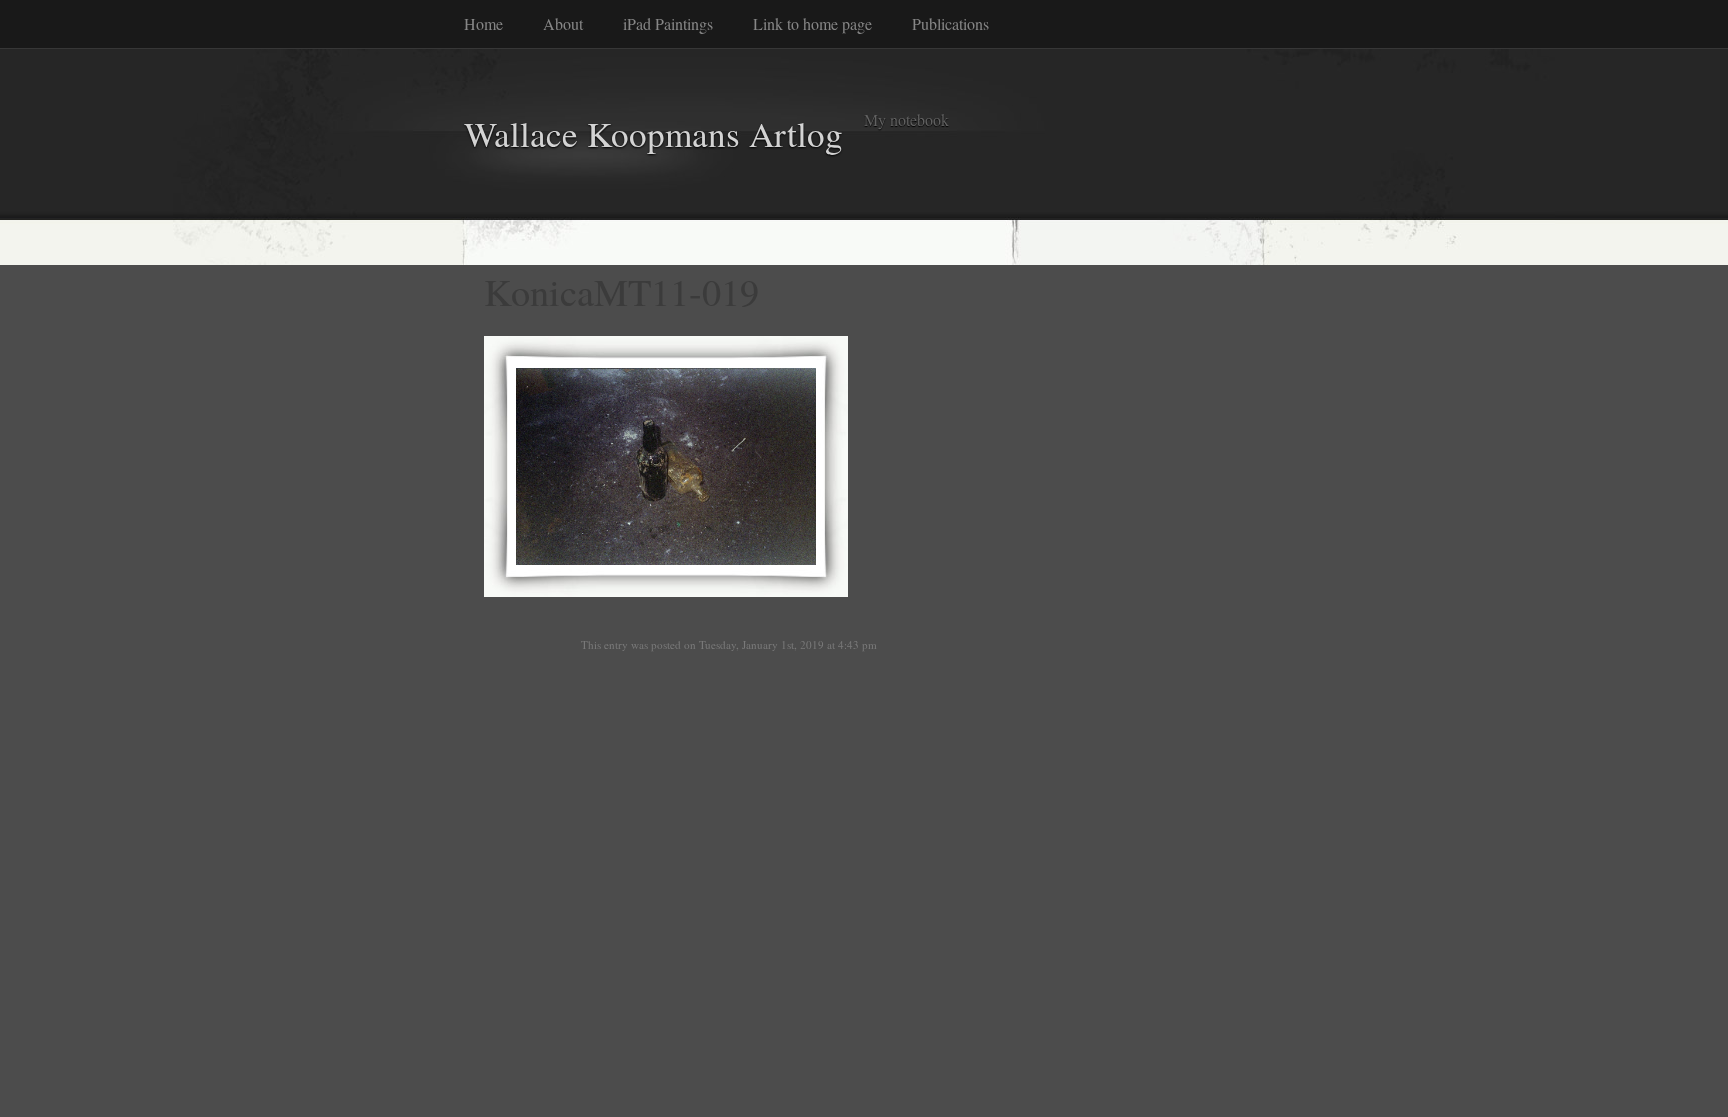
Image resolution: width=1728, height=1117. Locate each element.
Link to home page (812, 23)
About (563, 23)
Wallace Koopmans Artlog (653, 133)
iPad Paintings (668, 23)
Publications (950, 23)
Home (483, 23)
